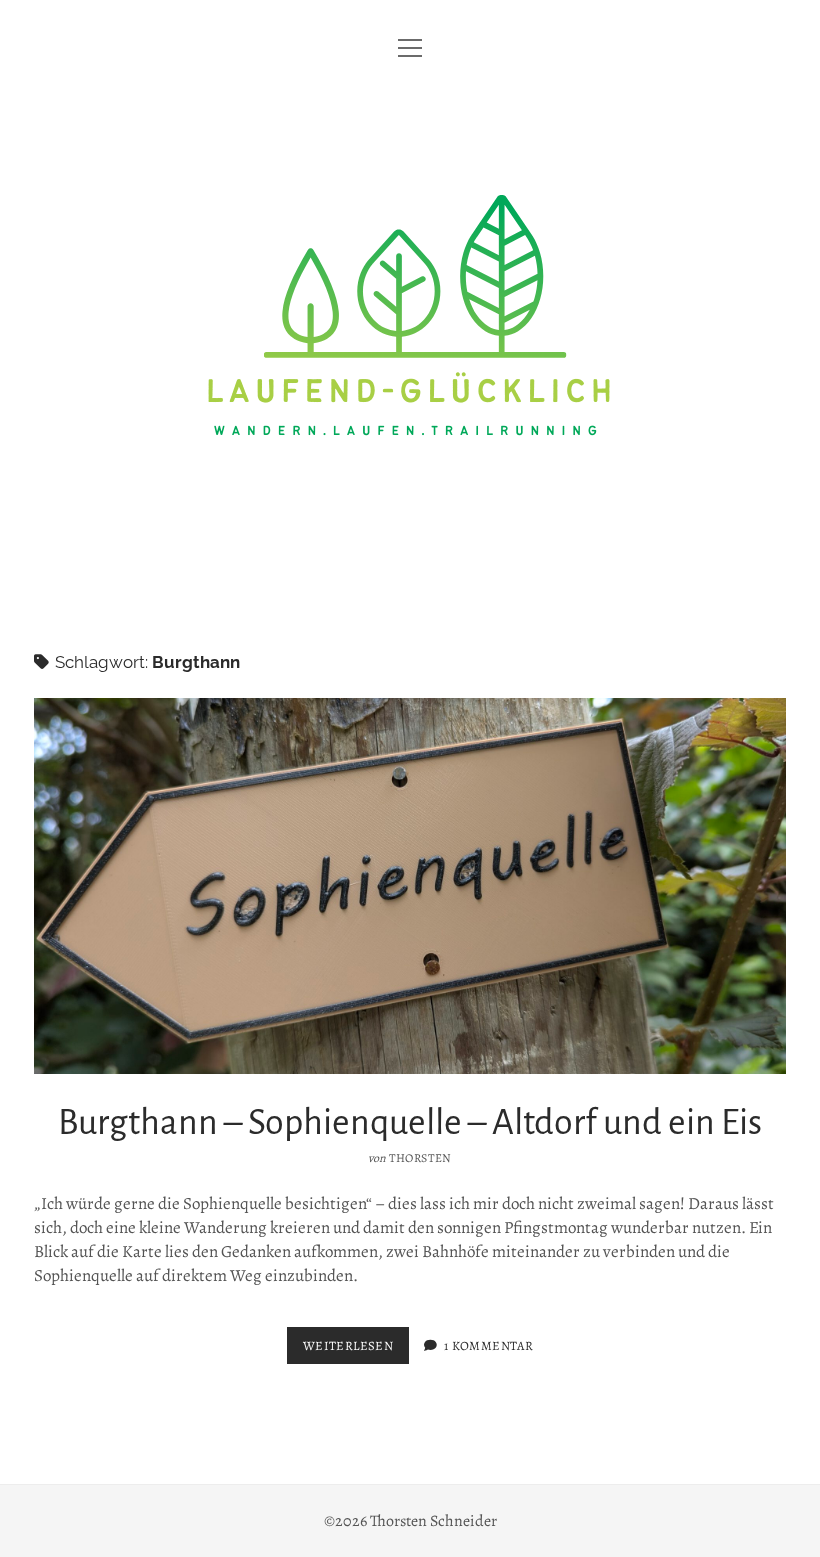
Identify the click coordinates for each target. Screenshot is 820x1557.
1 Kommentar (488, 1345)
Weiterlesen (356, 1350)
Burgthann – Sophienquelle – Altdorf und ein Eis (410, 886)
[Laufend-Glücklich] (410, 580)
